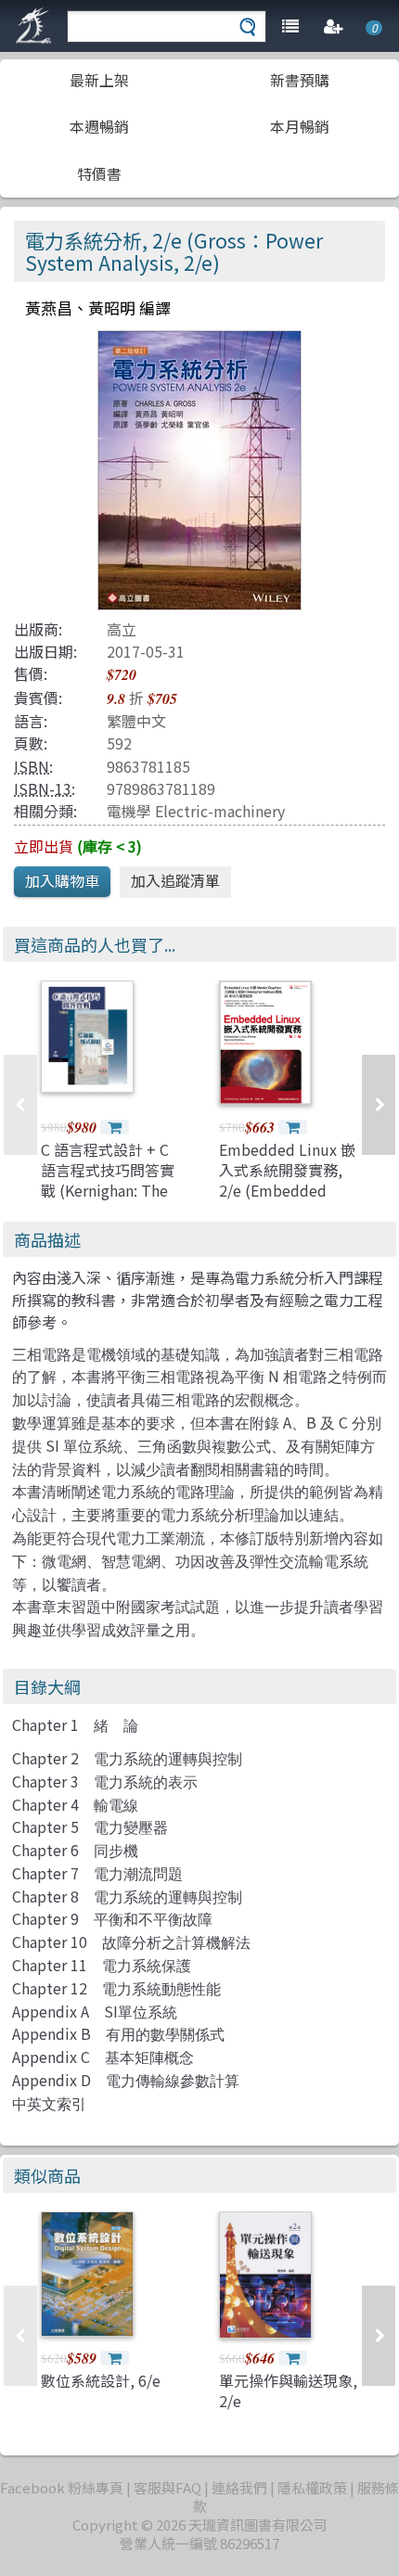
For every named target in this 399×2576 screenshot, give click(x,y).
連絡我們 (239, 2487)
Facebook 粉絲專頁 (62, 2487)
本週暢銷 (99, 126)
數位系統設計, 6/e (101, 2380)
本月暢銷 (300, 126)
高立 (122, 629)
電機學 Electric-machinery (196, 811)
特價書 (99, 173)
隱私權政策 (312, 2487)
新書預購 (300, 80)
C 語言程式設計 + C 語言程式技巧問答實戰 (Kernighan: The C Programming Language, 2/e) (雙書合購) (108, 1201)
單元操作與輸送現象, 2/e (288, 2390)
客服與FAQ (167, 2487)
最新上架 (99, 80)
